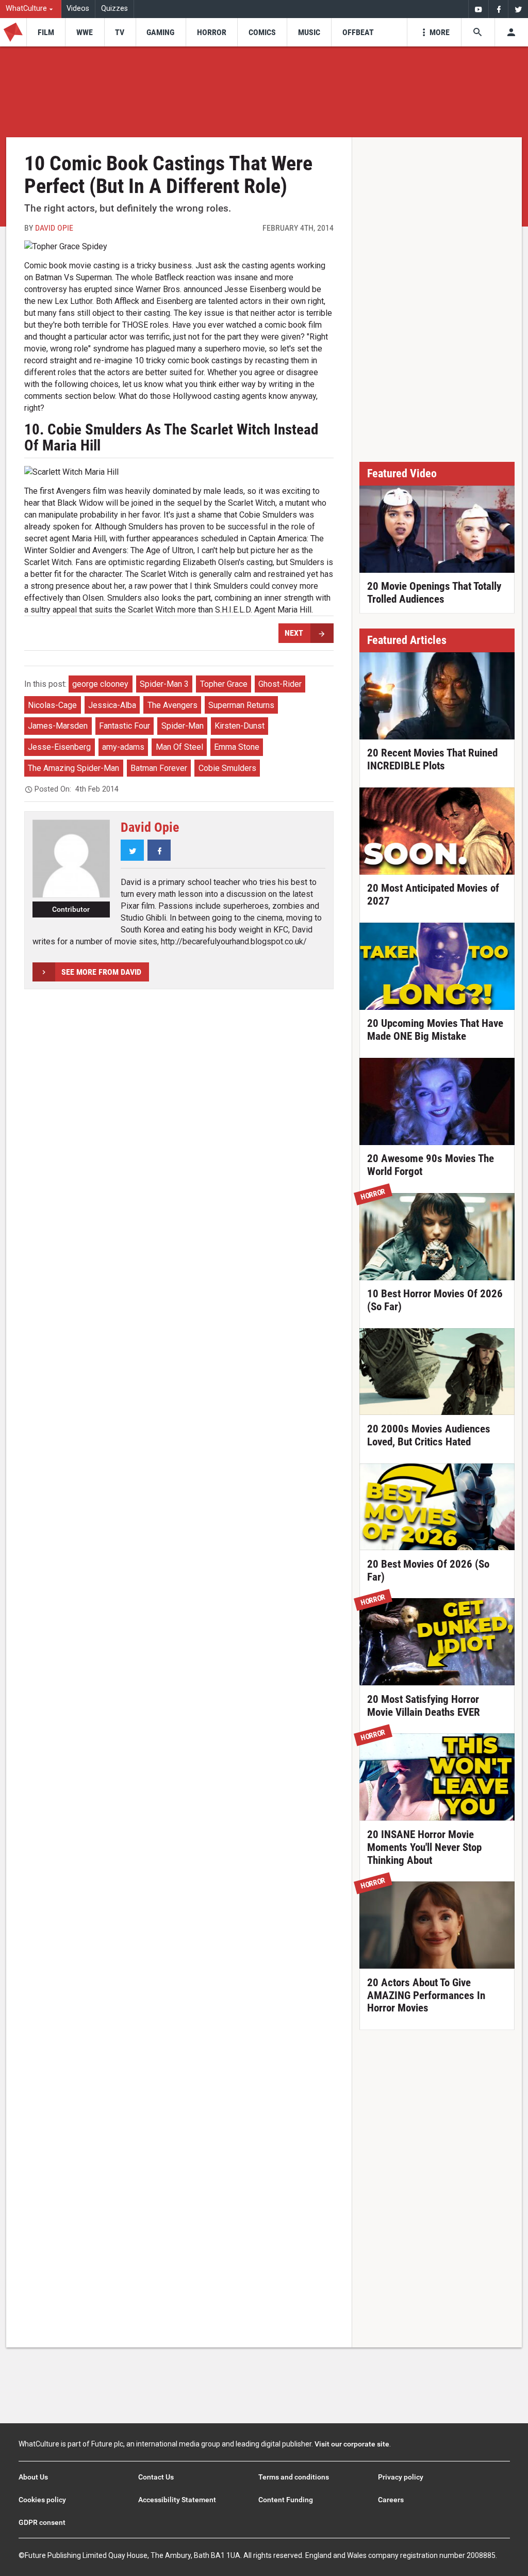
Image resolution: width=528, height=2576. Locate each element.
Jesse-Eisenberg (59, 747)
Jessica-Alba (112, 705)
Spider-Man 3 (164, 684)
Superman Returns (241, 705)
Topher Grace (224, 684)
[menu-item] (46, 32)
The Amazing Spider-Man (73, 768)
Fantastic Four (125, 726)
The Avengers (172, 705)
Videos (78, 9)
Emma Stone (237, 747)
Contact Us (156, 2477)
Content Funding (286, 2500)
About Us (33, 2477)
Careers (391, 2500)
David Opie (54, 228)
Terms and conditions (294, 2477)
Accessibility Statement (177, 2500)
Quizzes (114, 9)
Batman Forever (159, 768)
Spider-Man (183, 726)
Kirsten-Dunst (240, 726)
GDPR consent (42, 2522)
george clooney (100, 684)
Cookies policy (42, 2500)
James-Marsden (58, 726)
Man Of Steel (179, 747)
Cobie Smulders (227, 768)
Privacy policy (401, 2477)
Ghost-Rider (280, 684)
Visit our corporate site (352, 2444)
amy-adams (123, 747)
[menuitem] (31, 9)
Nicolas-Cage (52, 705)
